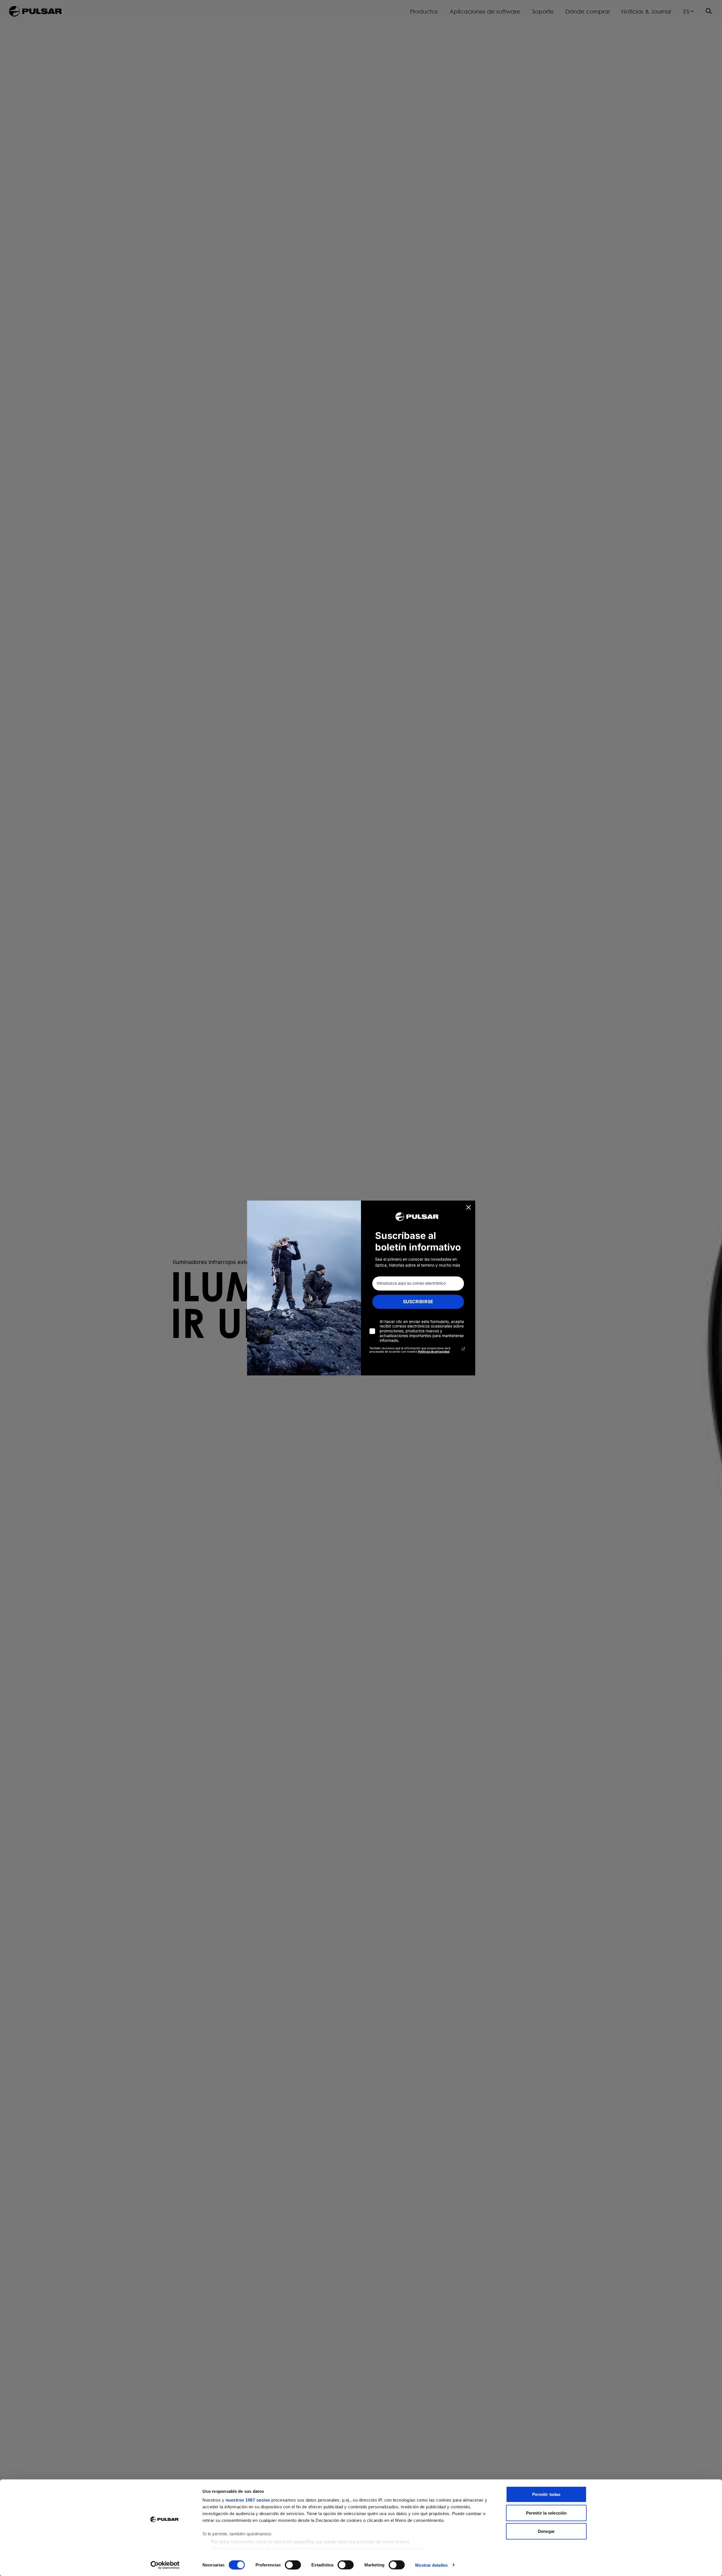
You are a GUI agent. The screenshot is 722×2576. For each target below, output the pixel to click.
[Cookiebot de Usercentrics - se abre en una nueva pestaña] (165, 2565)
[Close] (468, 1207)
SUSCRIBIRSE (418, 1302)
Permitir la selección (546, 2513)
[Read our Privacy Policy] (463, 1349)
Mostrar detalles (431, 2565)
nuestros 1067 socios (248, 2500)
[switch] (293, 2565)
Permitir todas (546, 2494)
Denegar (546, 2531)
